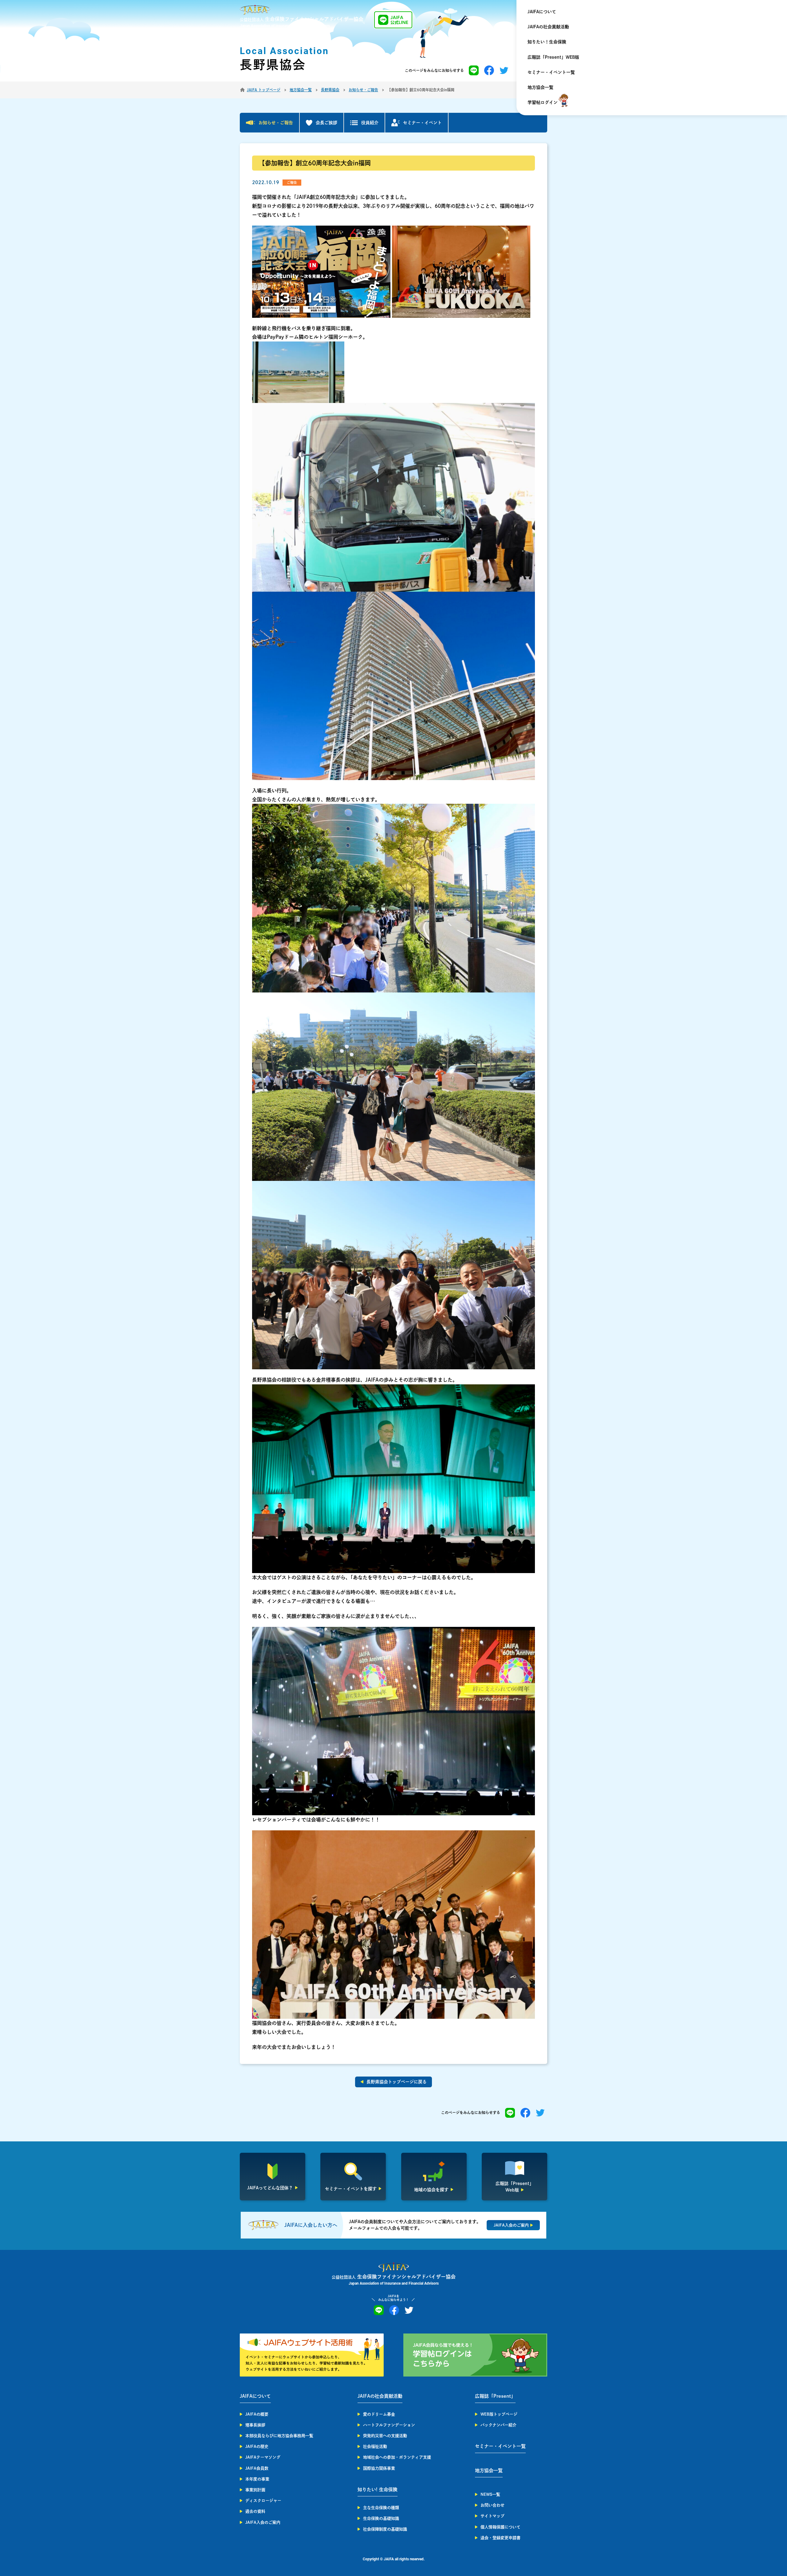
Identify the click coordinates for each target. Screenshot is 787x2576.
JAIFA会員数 (257, 2468)
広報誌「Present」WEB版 (553, 57)
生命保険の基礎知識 (381, 2518)
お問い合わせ (492, 2505)
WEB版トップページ (499, 2414)
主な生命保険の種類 (381, 2508)
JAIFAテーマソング (263, 2457)
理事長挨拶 (255, 2425)
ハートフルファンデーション (389, 2425)
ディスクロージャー (263, 2501)
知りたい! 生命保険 (378, 2489)
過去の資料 (255, 2511)
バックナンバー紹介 (498, 2425)
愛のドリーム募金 (379, 2414)
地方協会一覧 (540, 87)
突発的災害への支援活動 (385, 2436)
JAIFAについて (542, 12)
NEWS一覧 (490, 2494)
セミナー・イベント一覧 (551, 72)
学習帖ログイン (543, 102)
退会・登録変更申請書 (500, 2538)
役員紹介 (370, 123)
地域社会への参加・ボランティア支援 (397, 2457)
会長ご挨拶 (326, 123)
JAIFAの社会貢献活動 (548, 27)
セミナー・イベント (422, 123)
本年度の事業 (257, 2479)
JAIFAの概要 (257, 2414)
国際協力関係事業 (379, 2468)
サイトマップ (492, 2516)
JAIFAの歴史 (257, 2446)
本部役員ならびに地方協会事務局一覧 (279, 2436)
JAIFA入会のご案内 (263, 2522)
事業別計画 (255, 2490)
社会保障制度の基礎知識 (385, 2529)
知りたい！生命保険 (547, 42)
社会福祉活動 (375, 2446)
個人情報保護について (500, 2527)
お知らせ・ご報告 (276, 123)
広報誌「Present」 (495, 2396)
